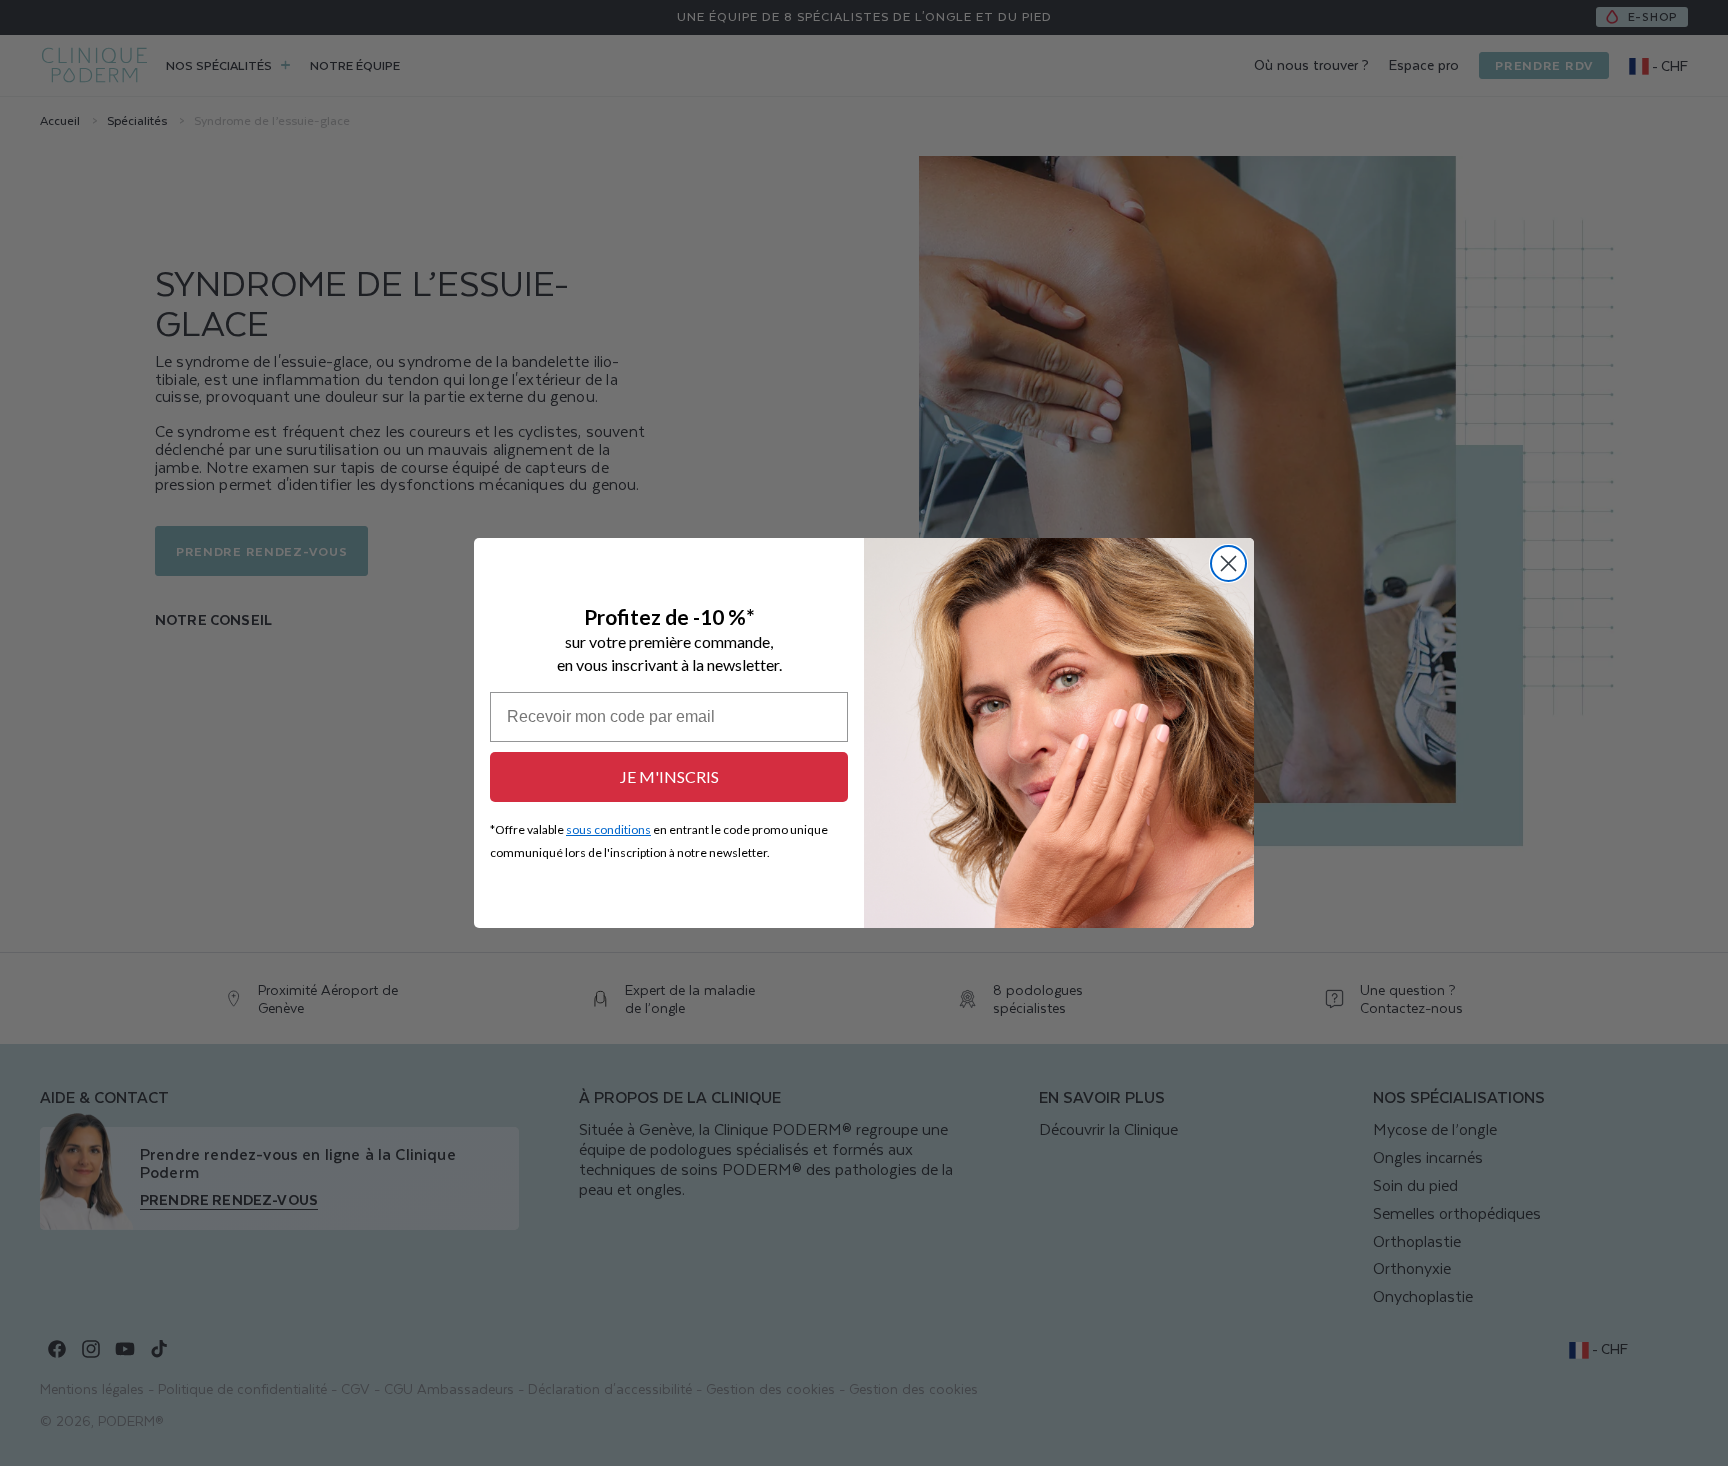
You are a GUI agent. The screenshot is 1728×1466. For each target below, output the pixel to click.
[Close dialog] (1228, 563)
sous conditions (608, 829)
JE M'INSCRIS (669, 776)
